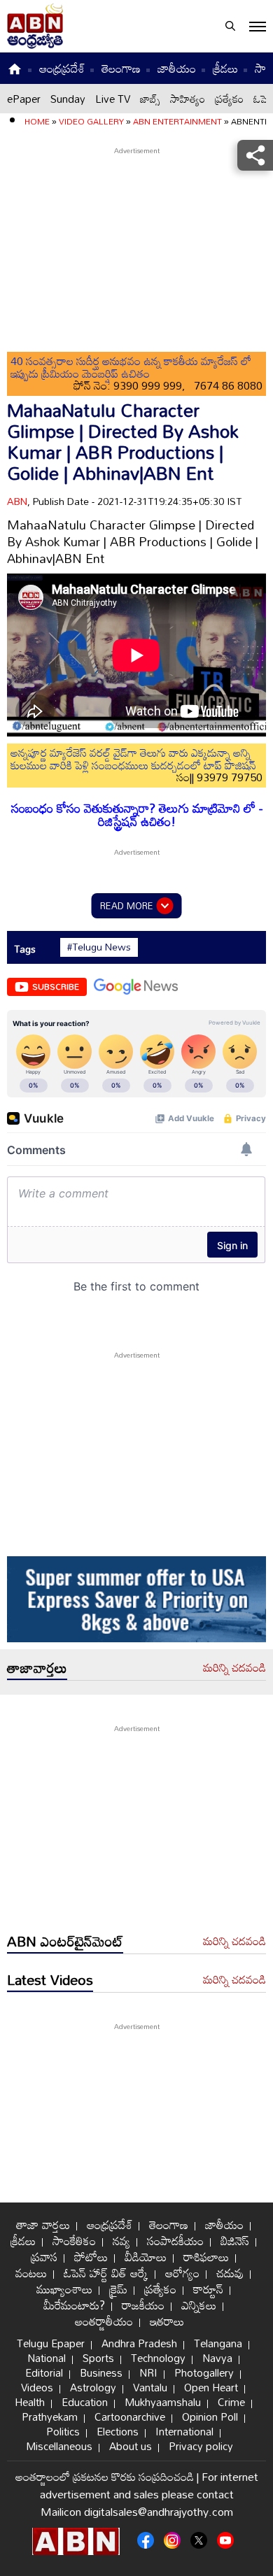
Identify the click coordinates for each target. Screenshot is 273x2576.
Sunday (68, 99)
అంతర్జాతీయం (104, 2321)
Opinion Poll (210, 2417)
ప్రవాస (44, 2257)
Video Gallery (91, 121)
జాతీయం (177, 68)
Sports (98, 2358)
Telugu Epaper (51, 2343)
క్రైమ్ (118, 2289)
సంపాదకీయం (175, 2241)
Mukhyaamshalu (163, 2402)
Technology (158, 2358)
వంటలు (31, 2273)
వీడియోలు (146, 2257)
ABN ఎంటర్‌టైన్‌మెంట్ (65, 1941)
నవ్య (121, 2241)
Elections (118, 2431)
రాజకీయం (143, 2305)
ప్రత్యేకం (229, 99)
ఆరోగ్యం (182, 2273)
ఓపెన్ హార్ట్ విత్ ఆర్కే (106, 2273)
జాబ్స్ (150, 99)
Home (37, 121)
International (184, 2431)
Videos (37, 2387)
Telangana (218, 2343)
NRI (148, 2372)
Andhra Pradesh (139, 2343)
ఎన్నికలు (199, 2305)
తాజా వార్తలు (43, 2225)
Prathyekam (50, 2417)
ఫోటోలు (91, 2257)
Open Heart (211, 2387)
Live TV (113, 99)
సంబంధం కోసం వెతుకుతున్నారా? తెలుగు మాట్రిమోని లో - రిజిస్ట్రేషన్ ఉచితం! (137, 815)
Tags (25, 949)
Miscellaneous (59, 2446)
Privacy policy (201, 2446)
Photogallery (204, 2372)
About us (131, 2446)
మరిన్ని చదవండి (234, 1668)
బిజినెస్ (235, 2241)
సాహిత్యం (188, 99)
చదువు (230, 2273)
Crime (231, 2402)
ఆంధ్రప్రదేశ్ (62, 68)
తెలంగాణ (121, 68)
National (47, 2358)
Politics (63, 2431)
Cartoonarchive (130, 2417)
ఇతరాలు (167, 2321)
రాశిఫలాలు (206, 2257)
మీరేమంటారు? (74, 2305)
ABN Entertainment (177, 121)
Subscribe (56, 986)
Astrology (93, 2387)
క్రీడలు (225, 68)
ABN (17, 501)
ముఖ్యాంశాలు (64, 2289)
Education (85, 2402)
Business (101, 2372)
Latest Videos (50, 1979)
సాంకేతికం (74, 2241)
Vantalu (150, 2387)
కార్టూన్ (208, 2289)
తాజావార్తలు (37, 1667)
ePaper (24, 99)
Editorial (44, 2372)
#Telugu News (99, 947)
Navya (217, 2358)
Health (30, 2402)
